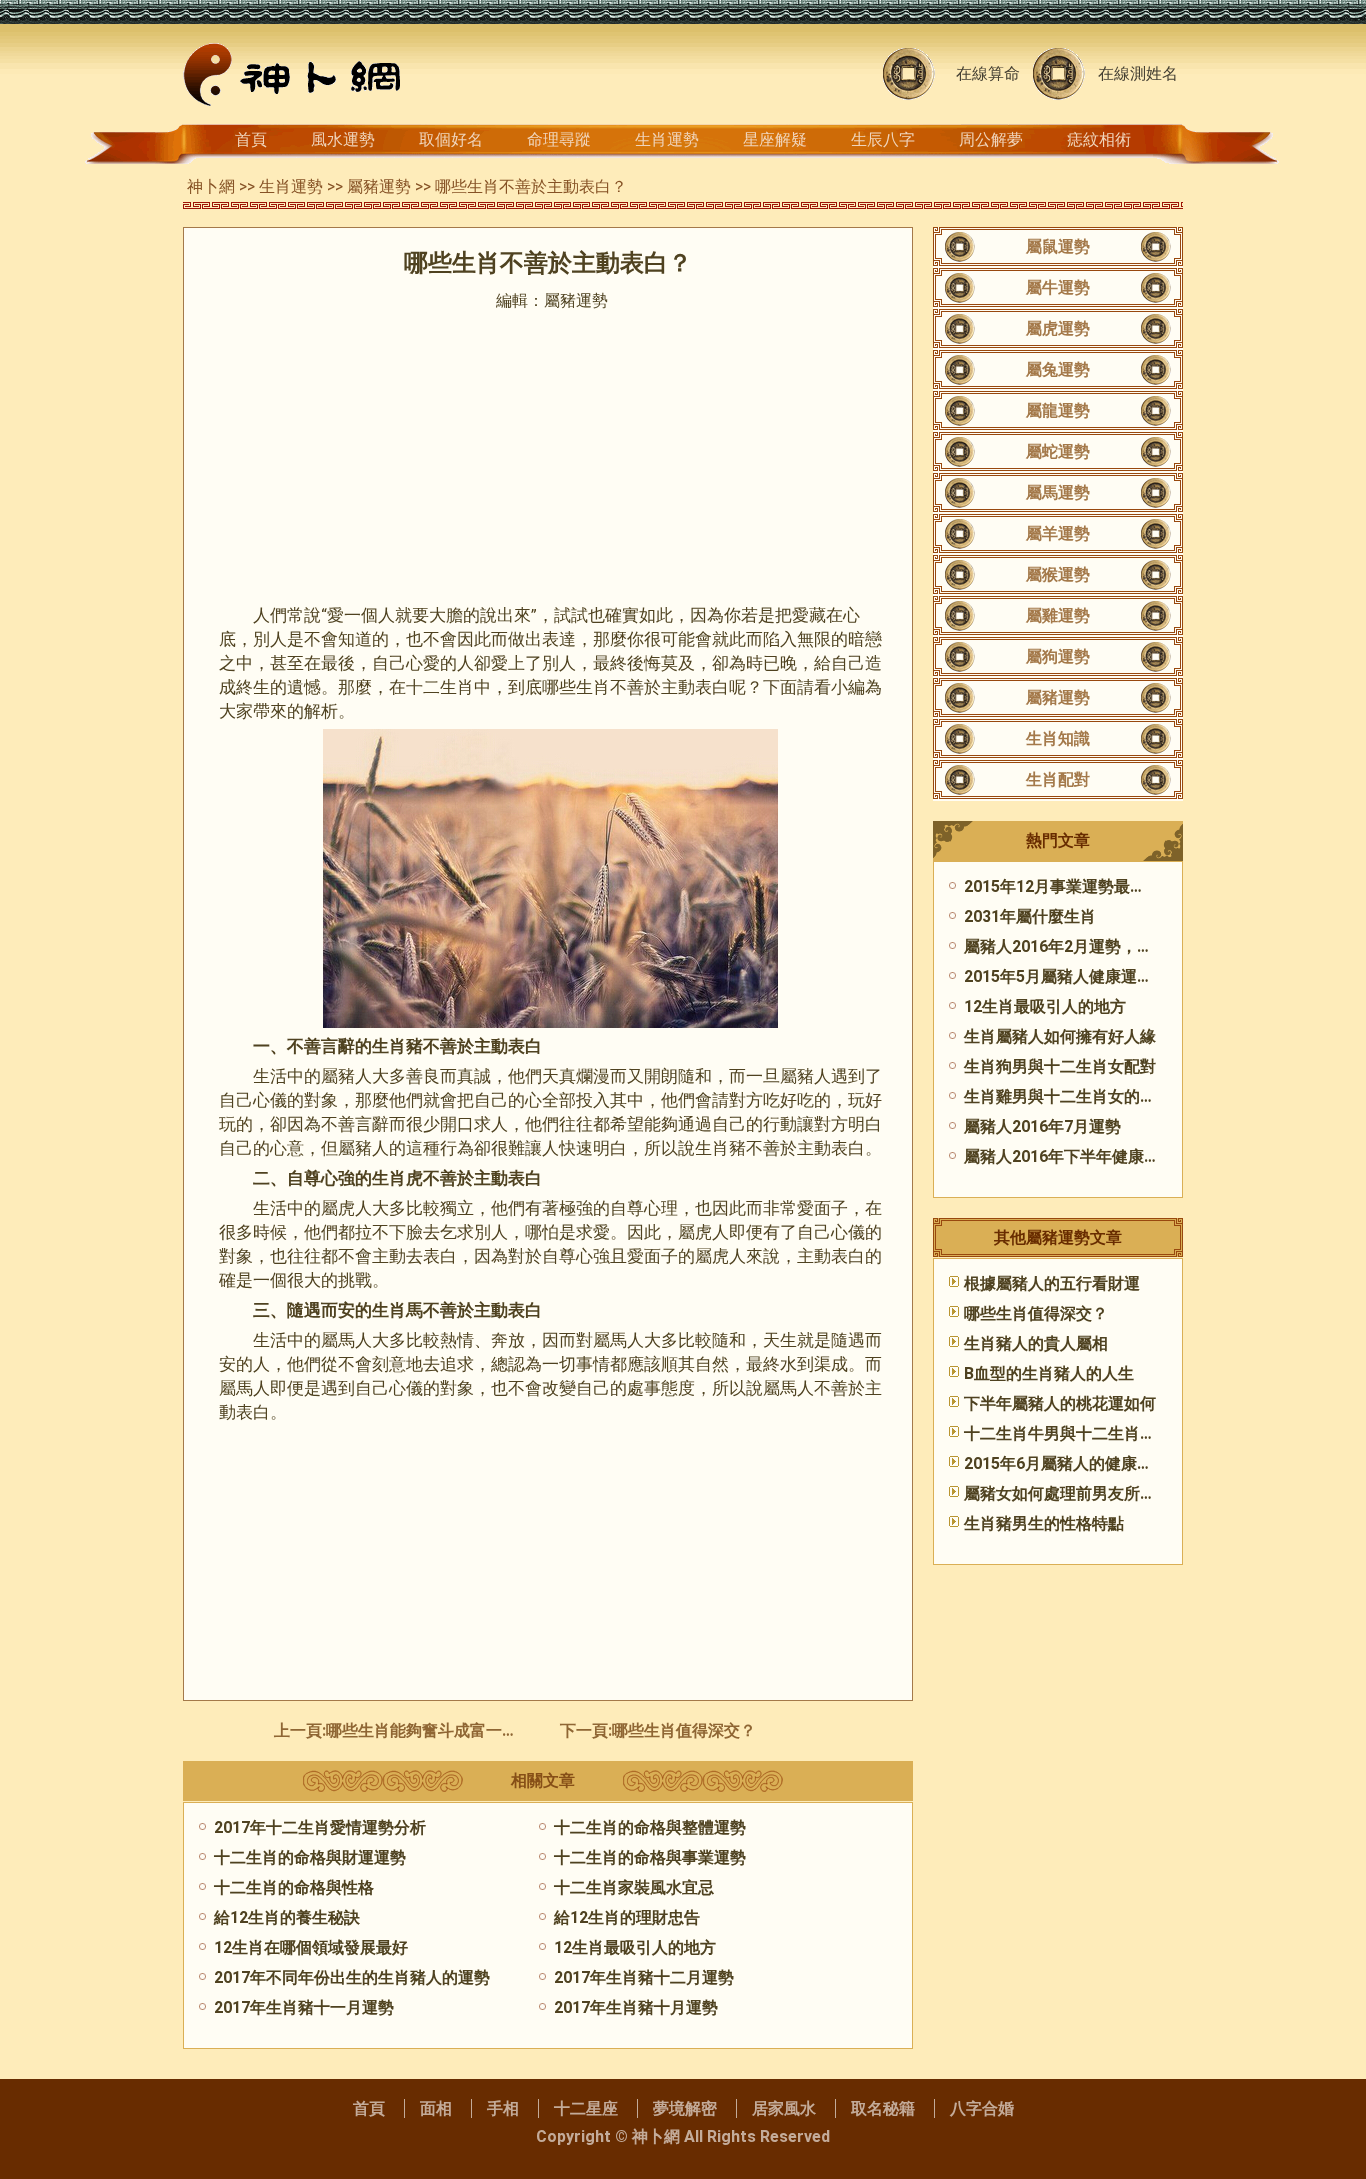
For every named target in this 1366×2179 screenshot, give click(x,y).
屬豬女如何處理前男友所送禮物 (1076, 1493)
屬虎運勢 (1058, 328)
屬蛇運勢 (1058, 451)
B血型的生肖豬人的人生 (1049, 1373)
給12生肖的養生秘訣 (287, 1917)
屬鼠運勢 (1058, 246)
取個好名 (451, 139)
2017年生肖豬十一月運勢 (304, 2007)
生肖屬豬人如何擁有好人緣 (1060, 1036)
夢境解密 (685, 2108)
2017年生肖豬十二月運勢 (644, 1977)
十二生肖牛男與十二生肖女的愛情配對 (1100, 1433)
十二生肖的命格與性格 (294, 1887)
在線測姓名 (1138, 73)
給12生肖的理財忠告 (627, 1917)
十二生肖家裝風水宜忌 (634, 1887)
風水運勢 (343, 139)
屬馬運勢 (1058, 492)
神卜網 (211, 186)
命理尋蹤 (559, 139)
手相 (503, 2108)
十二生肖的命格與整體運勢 (650, 1827)
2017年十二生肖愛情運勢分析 (320, 1827)
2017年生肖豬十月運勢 (636, 2007)
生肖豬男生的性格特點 (1044, 1523)
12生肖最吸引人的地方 (635, 1947)
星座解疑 (775, 139)
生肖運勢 (667, 139)
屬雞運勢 (1058, 615)
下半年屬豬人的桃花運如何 (1060, 1403)
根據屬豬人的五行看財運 (1052, 1283)
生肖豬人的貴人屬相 (1036, 1343)
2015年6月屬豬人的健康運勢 (1066, 1463)
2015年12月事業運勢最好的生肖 (1079, 886)
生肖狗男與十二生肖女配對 (1060, 1066)
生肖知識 (1058, 738)
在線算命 (988, 73)
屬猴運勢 (1058, 574)
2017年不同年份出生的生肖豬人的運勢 (352, 1977)
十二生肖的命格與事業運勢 (650, 1857)
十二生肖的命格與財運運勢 (310, 1857)
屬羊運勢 (1058, 533)
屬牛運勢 (1058, 287)
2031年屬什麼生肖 (1030, 916)
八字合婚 (982, 2108)
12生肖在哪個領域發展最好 (311, 1947)
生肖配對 (1058, 779)
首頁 (251, 139)
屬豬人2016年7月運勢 (1042, 1126)
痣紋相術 (1099, 139)
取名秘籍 (883, 2108)
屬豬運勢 (379, 186)
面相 (436, 2108)
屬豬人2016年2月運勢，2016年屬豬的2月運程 (1129, 946)
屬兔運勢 (1058, 369)
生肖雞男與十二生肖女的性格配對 (1084, 1096)
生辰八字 (883, 139)
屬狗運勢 (1058, 656)
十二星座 (586, 2108)
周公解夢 (991, 139)
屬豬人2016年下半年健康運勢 (1070, 1156)
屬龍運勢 (1058, 410)
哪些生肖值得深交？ (684, 1730)
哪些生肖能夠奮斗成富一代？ (430, 1730)
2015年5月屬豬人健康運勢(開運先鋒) (1096, 976)
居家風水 (784, 2108)
